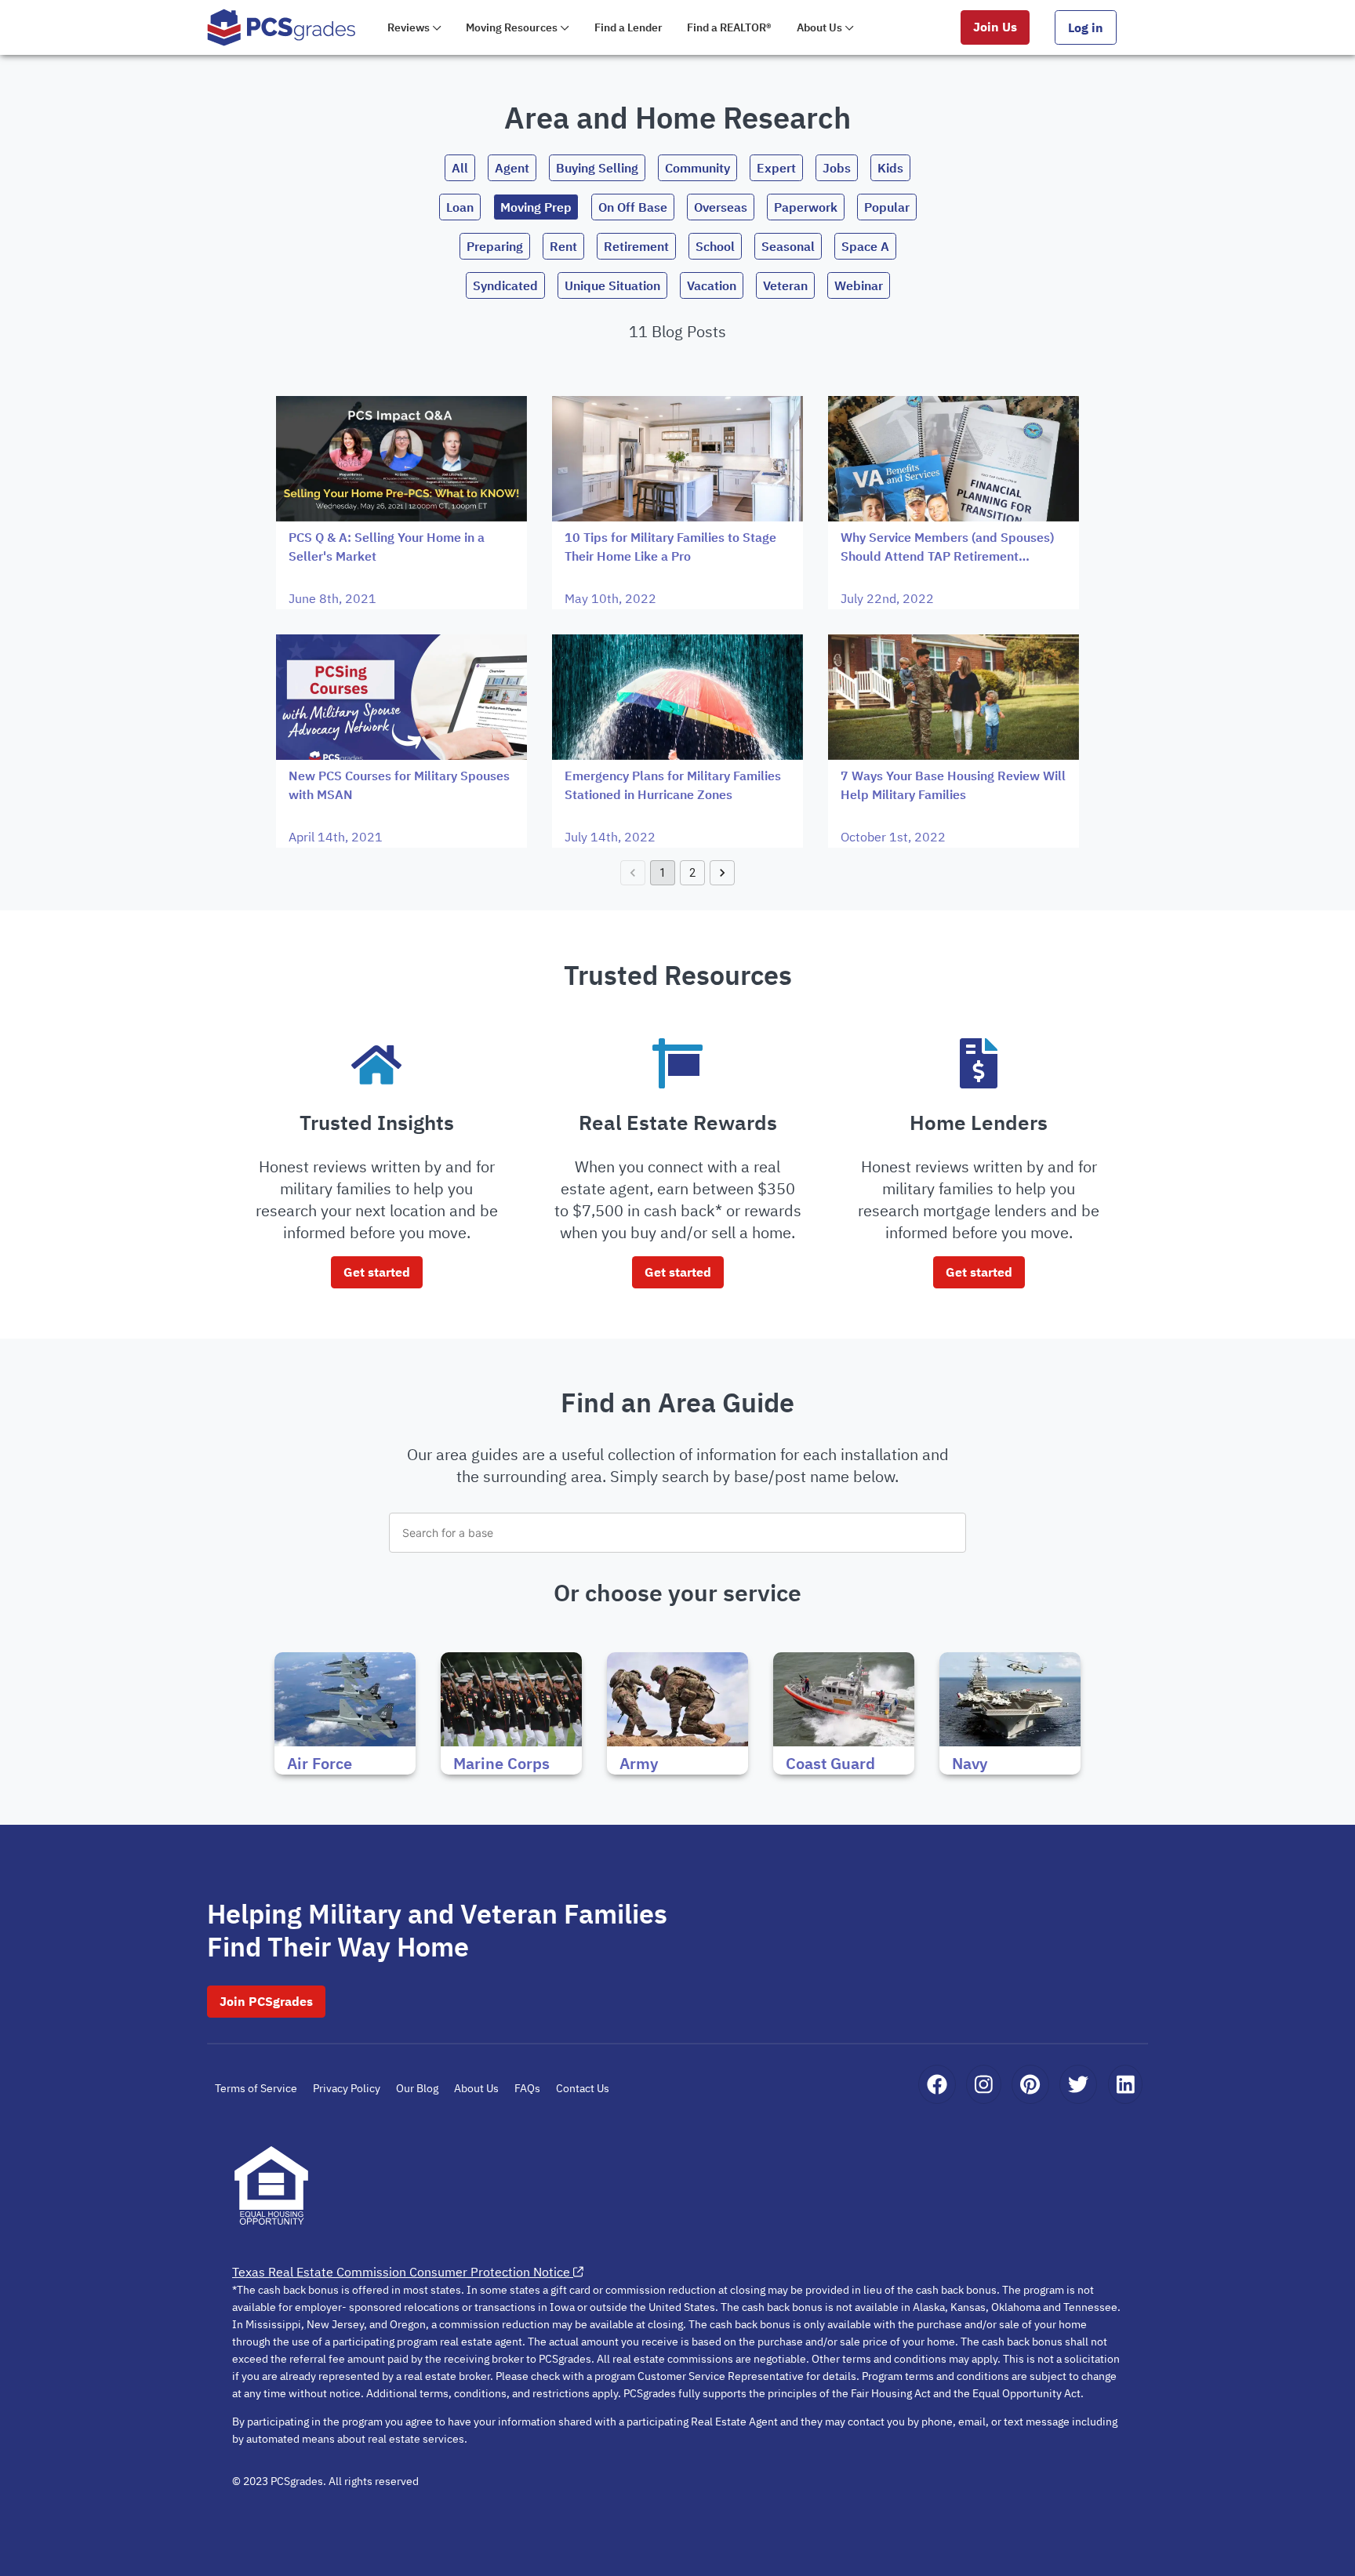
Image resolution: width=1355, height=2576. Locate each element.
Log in (1086, 27)
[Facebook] (937, 2084)
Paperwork (806, 207)
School (715, 246)
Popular (887, 207)
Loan (460, 207)
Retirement (636, 246)
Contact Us (583, 2088)
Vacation (712, 285)
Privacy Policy (347, 2088)
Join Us (995, 27)
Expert (776, 168)
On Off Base (633, 207)
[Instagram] (984, 2084)
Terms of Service (256, 2088)
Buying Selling (597, 168)
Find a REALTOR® (729, 27)
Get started (377, 1272)
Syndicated (505, 285)
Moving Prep (536, 207)
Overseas (721, 207)
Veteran (785, 285)
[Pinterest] (1030, 2084)
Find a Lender (628, 27)
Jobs (837, 168)
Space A (865, 246)
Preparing (495, 246)
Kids (890, 168)
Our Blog (417, 2088)
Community (697, 168)
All (460, 168)
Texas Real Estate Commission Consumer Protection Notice (401, 2272)
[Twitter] (1078, 2084)
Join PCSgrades (266, 2001)
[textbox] (677, 1533)
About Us (476, 2088)
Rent (563, 246)
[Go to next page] (722, 873)
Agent (512, 168)
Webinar (859, 285)
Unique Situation (612, 285)
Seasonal (788, 246)
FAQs (527, 2088)
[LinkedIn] (1126, 2084)
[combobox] (677, 1533)
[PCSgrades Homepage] (282, 27)
